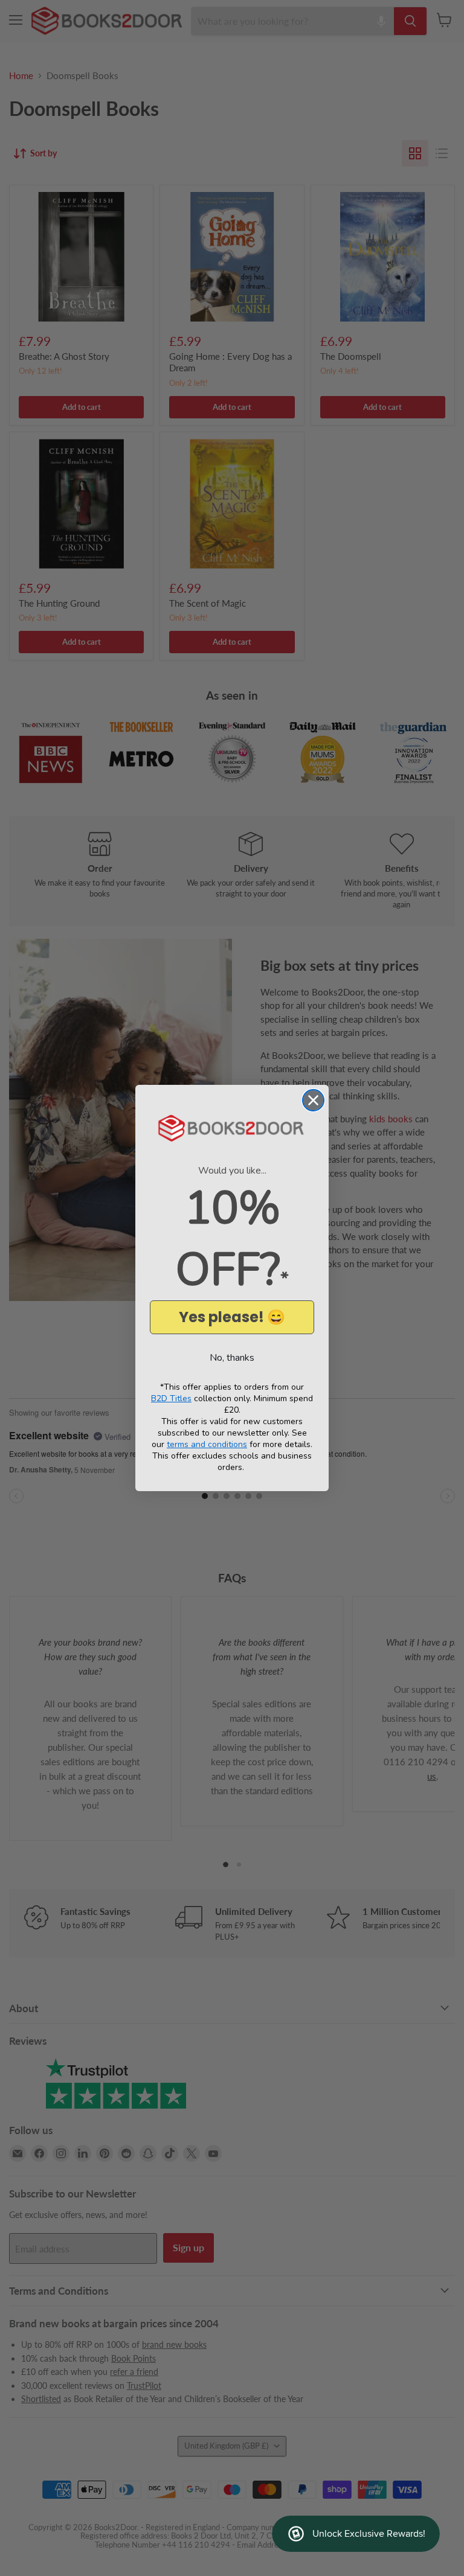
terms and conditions (207, 1444)
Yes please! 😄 (232, 1317)
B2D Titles (171, 1398)
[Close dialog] (313, 1100)
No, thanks (232, 1358)
